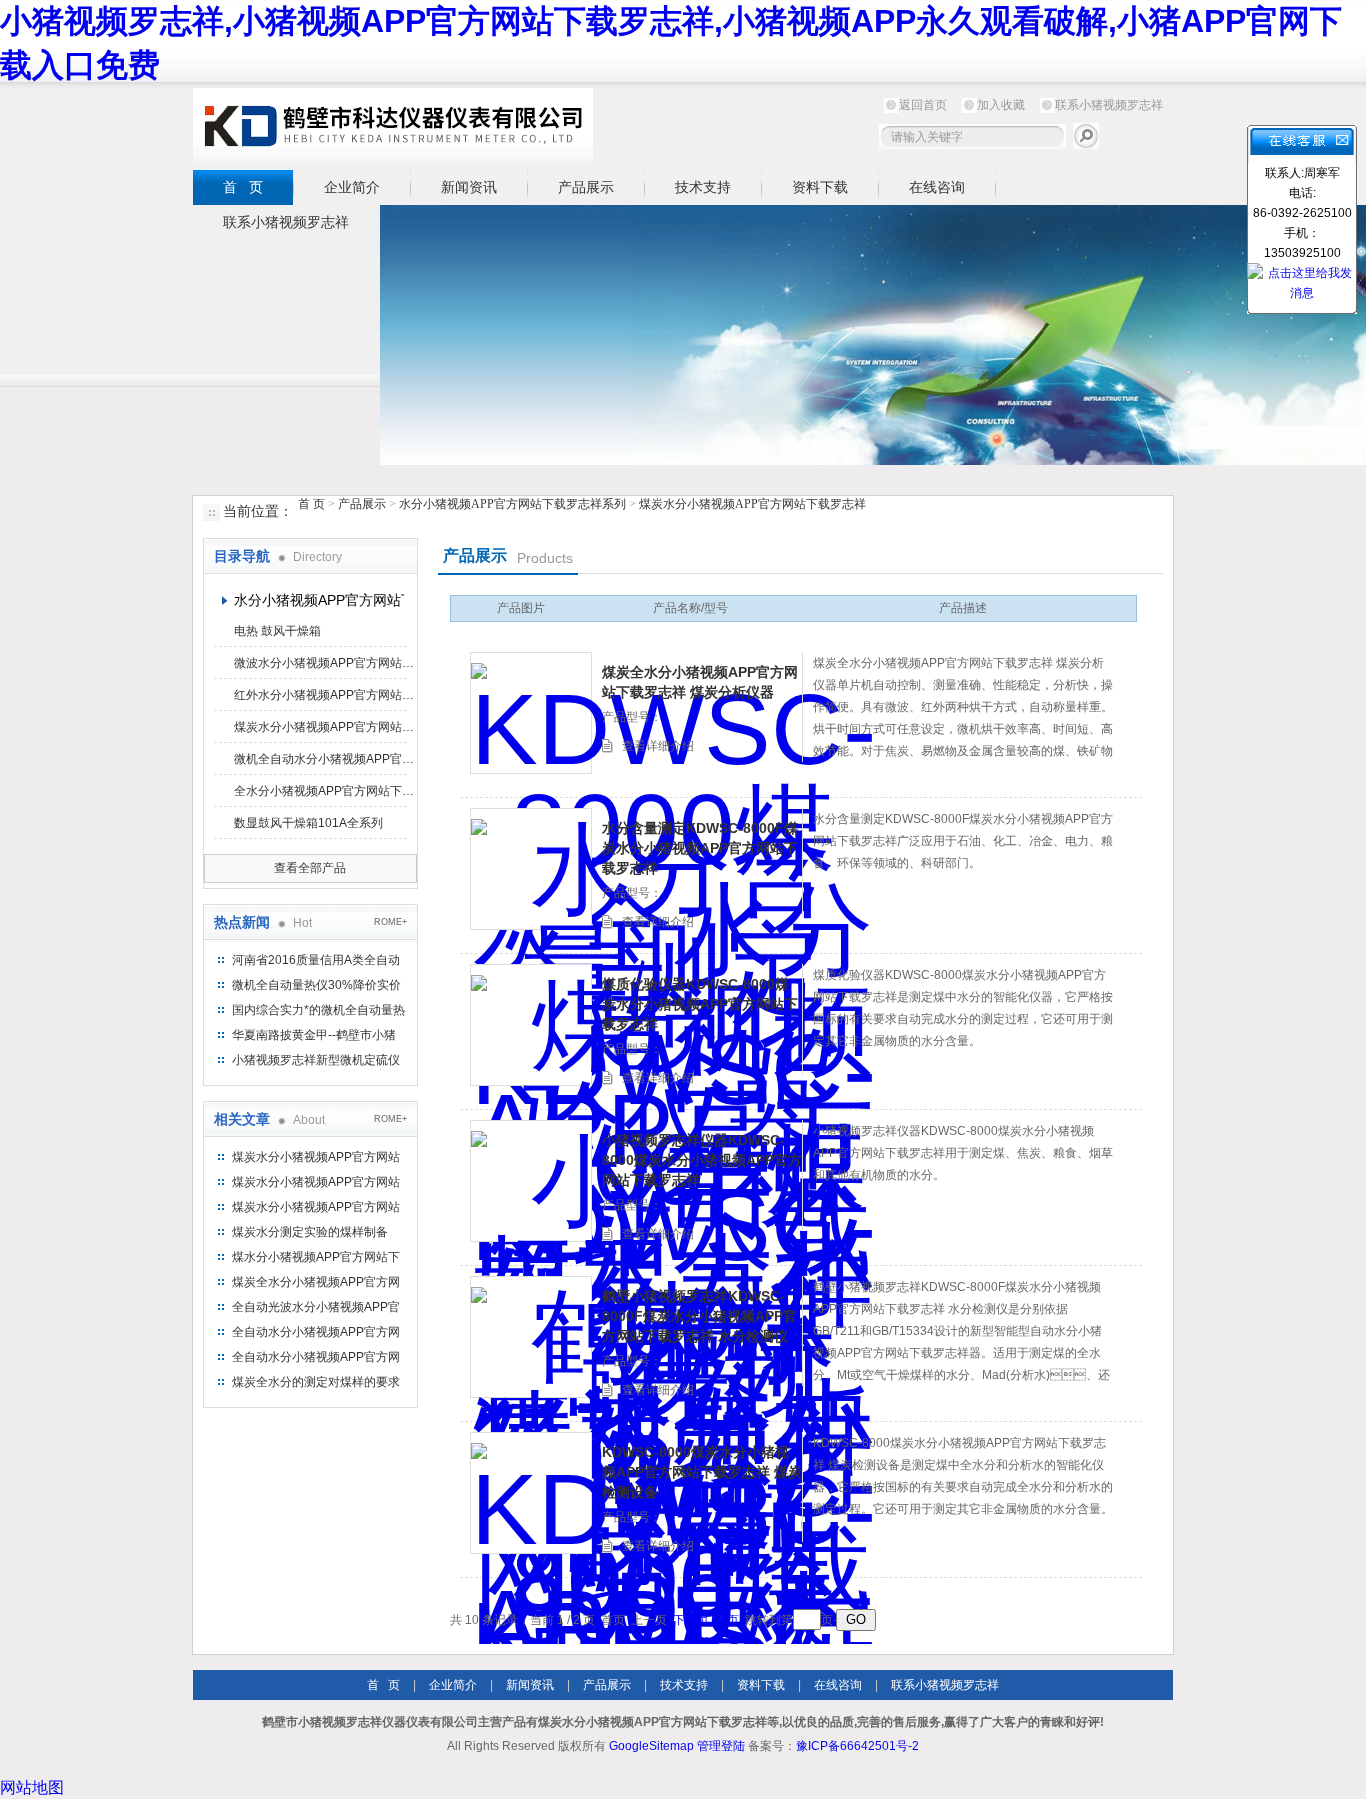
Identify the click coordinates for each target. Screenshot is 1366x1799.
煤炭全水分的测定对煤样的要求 (316, 1382)
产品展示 (586, 187)
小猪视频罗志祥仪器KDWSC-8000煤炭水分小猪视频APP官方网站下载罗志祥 (702, 1160)
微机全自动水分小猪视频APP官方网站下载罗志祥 (324, 759)
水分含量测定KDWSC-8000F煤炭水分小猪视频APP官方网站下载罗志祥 (700, 848)
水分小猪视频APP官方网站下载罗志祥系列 (512, 504)
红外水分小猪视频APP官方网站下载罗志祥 (324, 695)
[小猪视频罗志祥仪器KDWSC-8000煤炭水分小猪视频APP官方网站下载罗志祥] (531, 1181)
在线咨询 (937, 187)
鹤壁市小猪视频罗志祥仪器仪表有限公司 (393, 125)
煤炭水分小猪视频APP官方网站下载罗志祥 (752, 504)
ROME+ (390, 922)
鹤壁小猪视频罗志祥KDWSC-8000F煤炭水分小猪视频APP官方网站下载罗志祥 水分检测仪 (699, 1316)
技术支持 (703, 187)
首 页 (243, 187)
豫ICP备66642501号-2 (857, 1746)
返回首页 (923, 105)
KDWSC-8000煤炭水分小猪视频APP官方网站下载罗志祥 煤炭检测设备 (702, 1472)
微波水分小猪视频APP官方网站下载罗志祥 (324, 663)
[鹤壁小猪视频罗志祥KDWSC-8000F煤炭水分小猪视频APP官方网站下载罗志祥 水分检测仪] (531, 1337)
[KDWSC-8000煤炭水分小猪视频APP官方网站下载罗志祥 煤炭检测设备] (531, 1493)
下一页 (691, 1620)
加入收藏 (1001, 105)
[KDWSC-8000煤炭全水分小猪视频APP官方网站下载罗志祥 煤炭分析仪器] (531, 713)
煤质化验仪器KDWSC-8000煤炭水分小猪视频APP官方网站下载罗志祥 (700, 1004)
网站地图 (32, 1787)
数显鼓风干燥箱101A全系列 (308, 823)
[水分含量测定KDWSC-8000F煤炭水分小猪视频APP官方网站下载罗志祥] (531, 869)
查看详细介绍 (658, 746)
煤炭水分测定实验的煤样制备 (310, 1232)
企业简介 (352, 187)
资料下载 (820, 187)
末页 (727, 1620)
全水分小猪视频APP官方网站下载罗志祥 (324, 791)
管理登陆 (721, 1746)
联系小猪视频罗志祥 (1109, 105)
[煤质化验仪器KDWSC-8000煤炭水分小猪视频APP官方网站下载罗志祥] (531, 1025)
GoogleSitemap (651, 1746)
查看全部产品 (310, 868)
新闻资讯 (469, 187)
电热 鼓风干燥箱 (277, 631)
